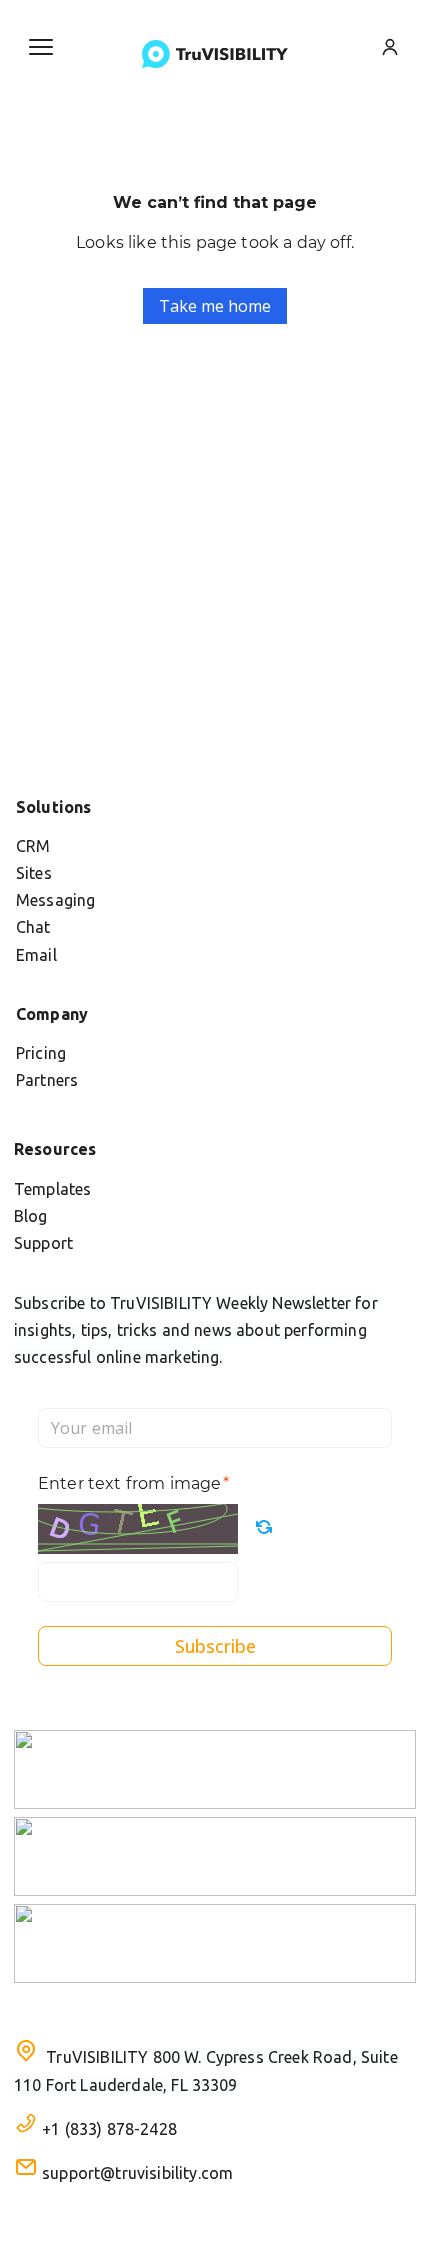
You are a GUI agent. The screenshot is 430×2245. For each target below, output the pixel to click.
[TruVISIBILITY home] (215, 54)
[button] (41, 47)
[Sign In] (390, 47)
